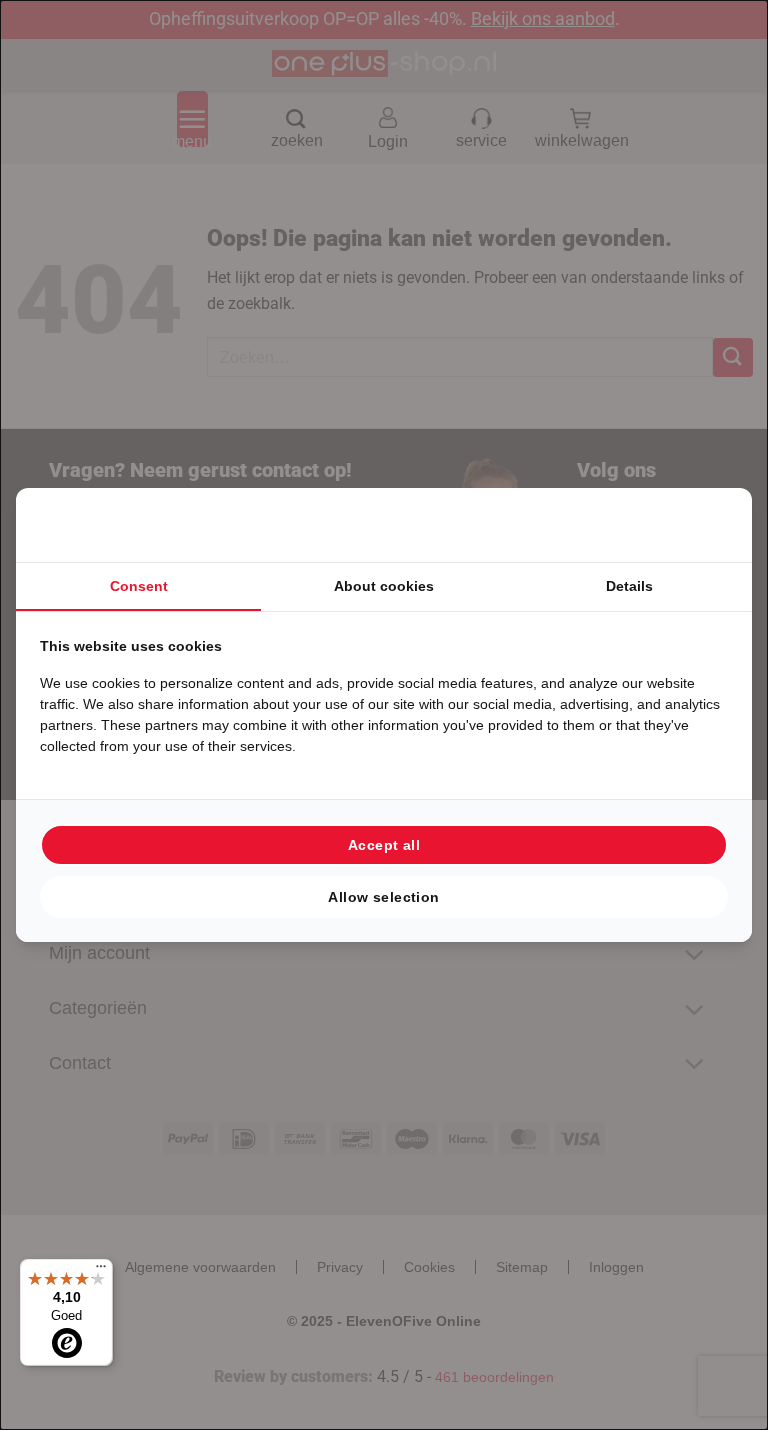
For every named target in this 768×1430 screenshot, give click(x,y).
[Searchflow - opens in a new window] (703, 525)
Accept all (384, 845)
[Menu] (101, 1271)
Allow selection (383, 897)
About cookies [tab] (384, 586)
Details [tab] (629, 586)
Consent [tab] (139, 586)
